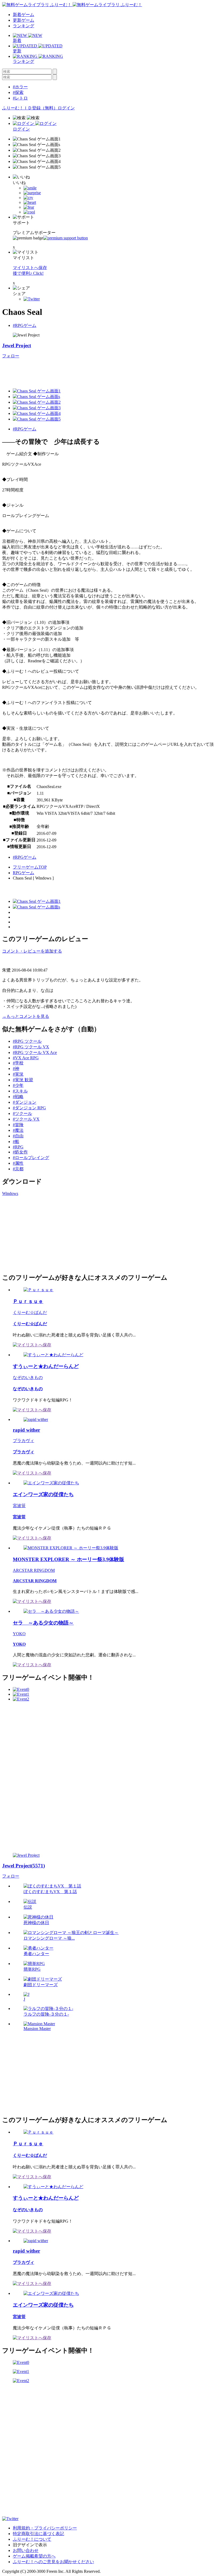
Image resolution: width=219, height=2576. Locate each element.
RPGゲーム (24, 873)
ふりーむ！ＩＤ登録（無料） (30, 108)
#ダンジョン (25, 1102)
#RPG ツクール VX (31, 1047)
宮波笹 (19, 1506)
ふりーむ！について (32, 2539)
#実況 (18, 1074)
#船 (16, 1142)
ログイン (66, 108)
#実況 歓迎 (23, 1080)
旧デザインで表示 (30, 2545)
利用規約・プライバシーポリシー (45, 2528)
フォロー (11, 356)
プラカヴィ (24, 1441)
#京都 (18, 1169)
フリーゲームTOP (30, 867)
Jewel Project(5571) (24, 1866)
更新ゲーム (24, 20)
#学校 (18, 1063)
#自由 (18, 1136)
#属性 (18, 1163)
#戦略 (18, 1097)
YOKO (19, 1634)
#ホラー (20, 87)
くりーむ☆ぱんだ (30, 1312)
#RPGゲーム (25, 325)
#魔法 (18, 1130)
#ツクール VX (26, 1119)
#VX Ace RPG (26, 1058)
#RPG (18, 1147)
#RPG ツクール (27, 1041)
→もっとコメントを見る (26, 1016)
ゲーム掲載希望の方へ (34, 2556)
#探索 (18, 92)
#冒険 (18, 1125)
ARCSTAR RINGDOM (34, 1570)
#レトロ (20, 98)
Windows (10, 1193)
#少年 (18, 1085)
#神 (16, 1069)
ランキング (24, 26)
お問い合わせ (26, 2550)
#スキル (20, 1091)
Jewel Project (17, 345)
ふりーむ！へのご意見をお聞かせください (53, 2562)
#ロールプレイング (31, 1158)
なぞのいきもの (28, 1377)
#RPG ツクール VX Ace (35, 1052)
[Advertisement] (99, 371)
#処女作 (20, 1152)
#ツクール (22, 1113)
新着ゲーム (24, 15)
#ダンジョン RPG (29, 1108)
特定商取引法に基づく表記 (38, 2534)
